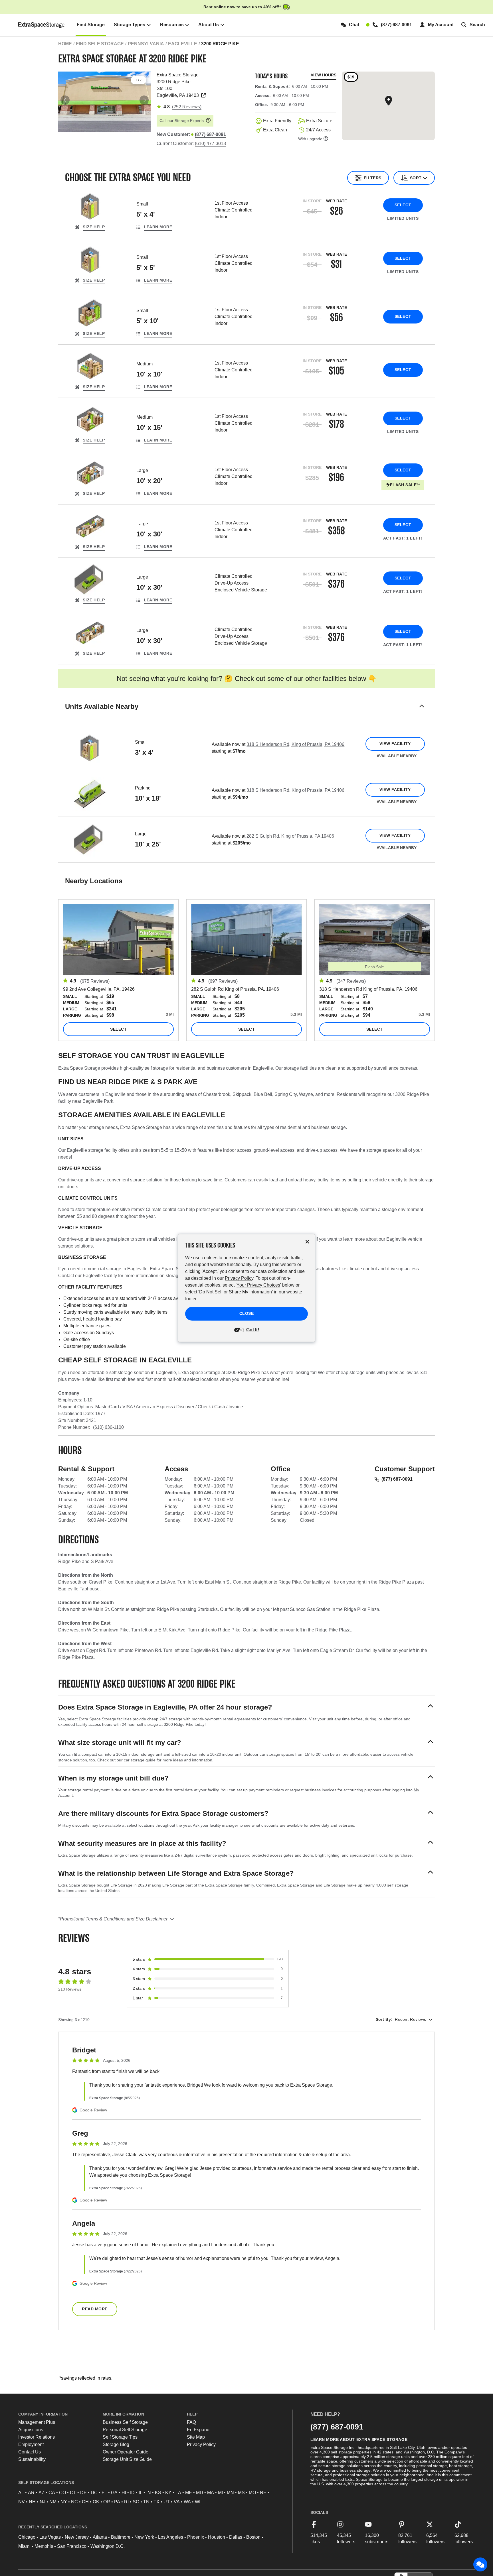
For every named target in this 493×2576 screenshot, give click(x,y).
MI (220, 2493)
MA (211, 2493)
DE (83, 2493)
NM (53, 2502)
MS (241, 2493)
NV (22, 2502)
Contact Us (30, 2452)
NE (263, 2493)
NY (64, 2502)
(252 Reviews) (187, 107)
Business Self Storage (125, 2422)
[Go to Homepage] (42, 25)
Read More (95, 2309)
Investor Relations (37, 2437)
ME (189, 2493)
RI (126, 2502)
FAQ (191, 2422)
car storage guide (140, 1760)
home (65, 44)
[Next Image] (144, 100)
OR (107, 2502)
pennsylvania (146, 44)
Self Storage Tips (120, 2437)
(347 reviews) (351, 981)
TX (156, 2502)
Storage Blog (116, 2444)
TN (146, 2502)
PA (117, 2502)
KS (158, 2493)
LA (178, 2493)
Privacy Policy (201, 2444)
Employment (31, 2444)
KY (168, 2493)
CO (62, 2493)
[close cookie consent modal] (307, 1242)
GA (114, 2493)
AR (31, 2493)
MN (230, 2493)
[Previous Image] (65, 100)
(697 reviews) (223, 981)
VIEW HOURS (324, 75)
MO (252, 2493)
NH (32, 2502)
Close (247, 1314)
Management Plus (37, 2422)
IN (149, 2493)
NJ (43, 2502)
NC (74, 2502)
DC (94, 2493)
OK (96, 2502)
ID (132, 2493)
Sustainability (32, 2459)
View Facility (395, 744)
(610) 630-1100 (108, 1427)
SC (136, 2502)
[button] (246, 714)
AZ (42, 2493)
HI (124, 2493)
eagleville (183, 44)
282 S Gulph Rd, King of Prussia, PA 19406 (290, 836)
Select (403, 205)
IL (141, 2493)
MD (200, 2493)
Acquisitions (31, 2430)
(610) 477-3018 (210, 144)
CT (73, 2493)
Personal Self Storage (125, 2430)
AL (21, 2493)
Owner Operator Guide (126, 2452)
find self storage (100, 44)
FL (104, 2493)
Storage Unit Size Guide (127, 2459)
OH (85, 2502)
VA (177, 2502)
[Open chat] (480, 2565)
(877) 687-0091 (397, 1479)
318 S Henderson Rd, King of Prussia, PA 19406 (295, 744)
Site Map (196, 2437)
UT (167, 2502)
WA (187, 2502)
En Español (199, 2430)
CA (52, 2493)
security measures (146, 1855)
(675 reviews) (95, 981)
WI (198, 2502)
